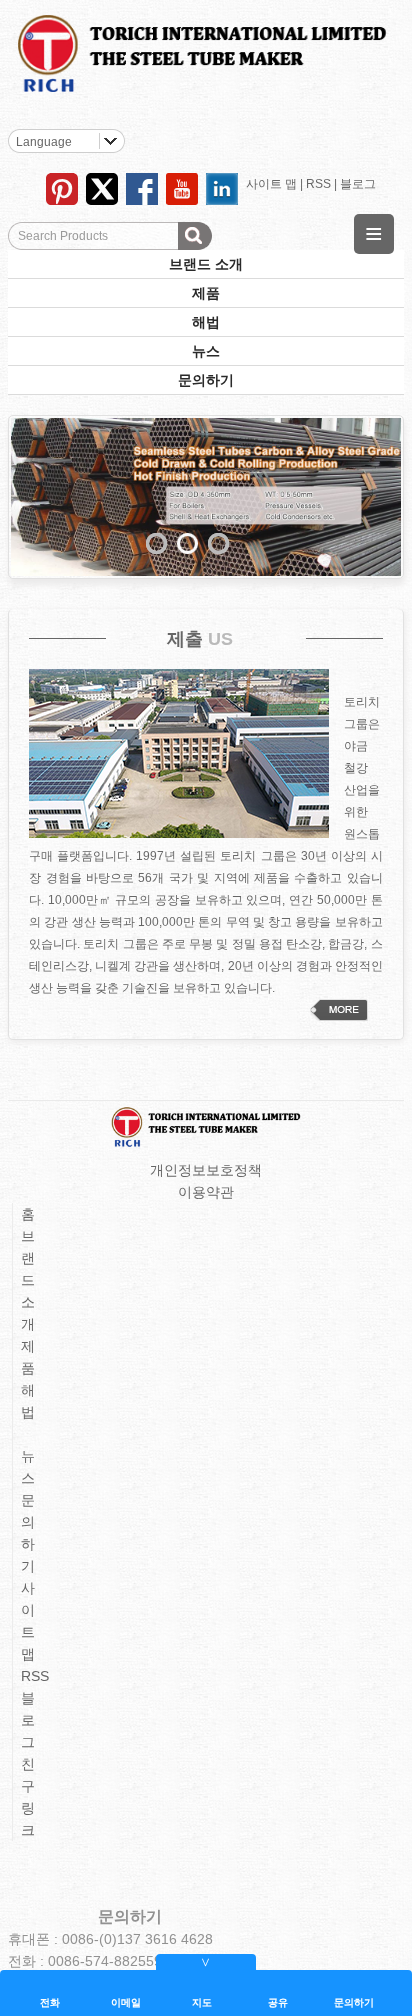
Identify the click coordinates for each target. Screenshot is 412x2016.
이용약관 (206, 1192)
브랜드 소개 (206, 264)
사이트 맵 (271, 184)
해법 (206, 322)
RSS (318, 184)
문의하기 (206, 380)
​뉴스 (206, 351)
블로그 (358, 184)
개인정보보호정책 (206, 1170)
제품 (206, 293)
